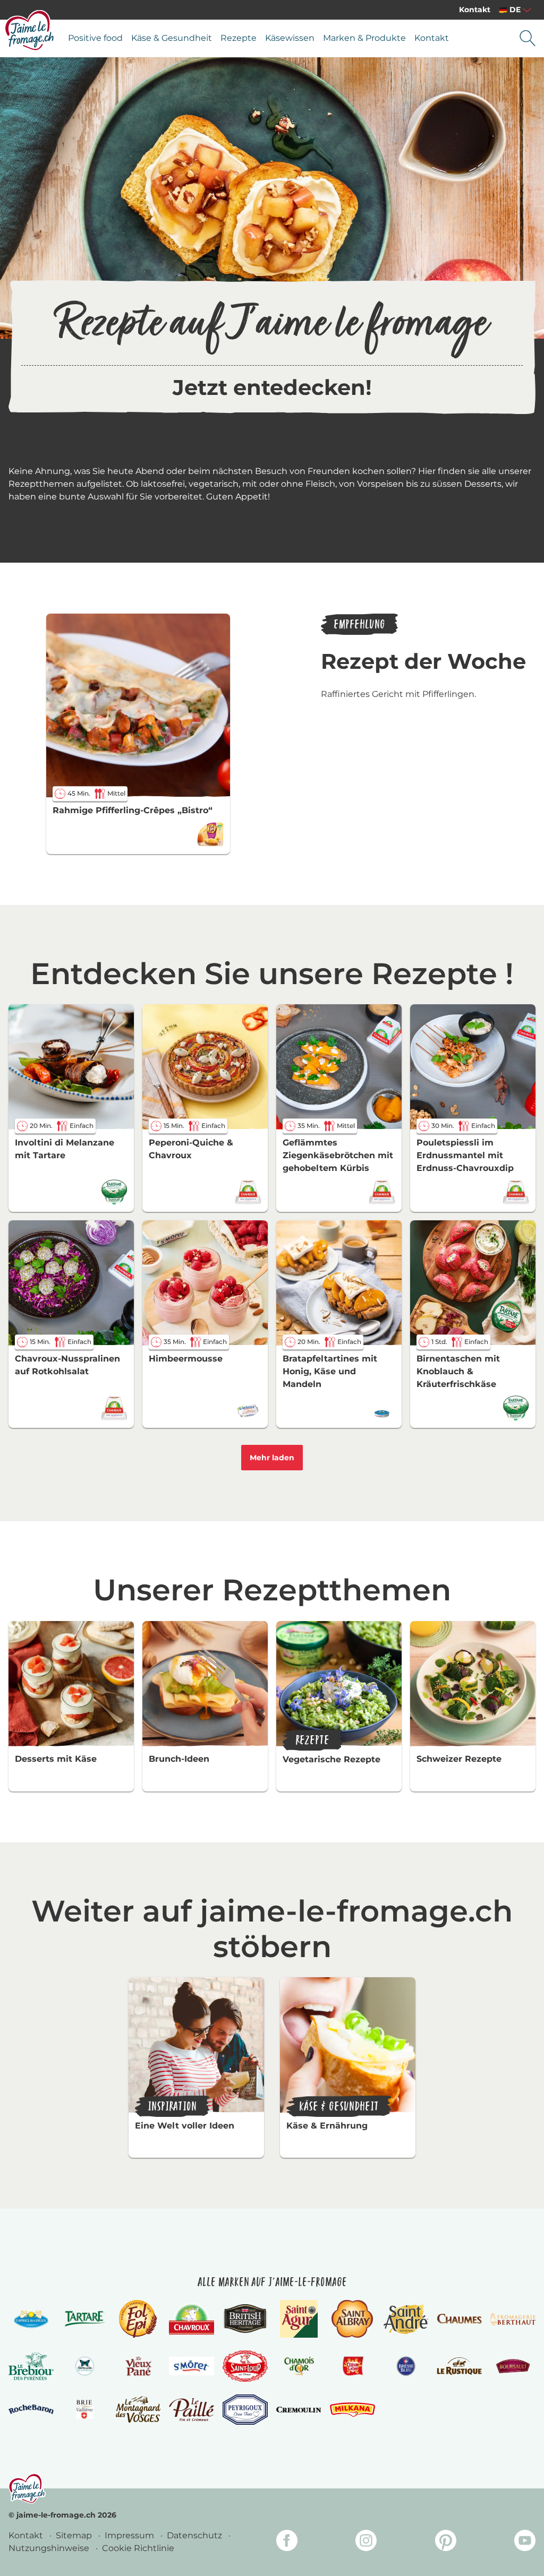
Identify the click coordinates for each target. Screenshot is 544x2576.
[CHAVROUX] (192, 2319)
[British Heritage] (245, 2319)
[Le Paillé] (192, 2410)
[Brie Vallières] (85, 2409)
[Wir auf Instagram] (366, 2542)
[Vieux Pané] (138, 2366)
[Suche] (528, 38)
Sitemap (75, 2535)
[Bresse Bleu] (406, 2366)
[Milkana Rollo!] (352, 2410)
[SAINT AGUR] (299, 2319)
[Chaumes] (459, 2319)
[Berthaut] (513, 2319)
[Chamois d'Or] (299, 2366)
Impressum (130, 2535)
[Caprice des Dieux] (31, 2319)
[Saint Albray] (352, 2319)
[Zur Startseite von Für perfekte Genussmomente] (30, 30)
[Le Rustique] (459, 2366)
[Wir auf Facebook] (287, 2542)
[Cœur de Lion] (352, 2366)
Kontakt (475, 10)
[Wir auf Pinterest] (446, 2542)
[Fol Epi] (138, 2319)
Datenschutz (195, 2535)
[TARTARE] (85, 2319)
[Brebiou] (31, 2366)
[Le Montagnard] (138, 2409)
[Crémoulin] (299, 2410)
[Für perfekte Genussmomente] (27, 2488)
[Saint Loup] (245, 2366)
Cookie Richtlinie (138, 2548)
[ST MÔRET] (192, 2366)
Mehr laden (272, 1458)
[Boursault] (513, 2366)
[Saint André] (406, 2319)
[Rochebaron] (31, 2409)
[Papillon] (85, 2366)
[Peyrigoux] (245, 2410)
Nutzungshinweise (50, 2548)
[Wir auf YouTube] (525, 2542)
